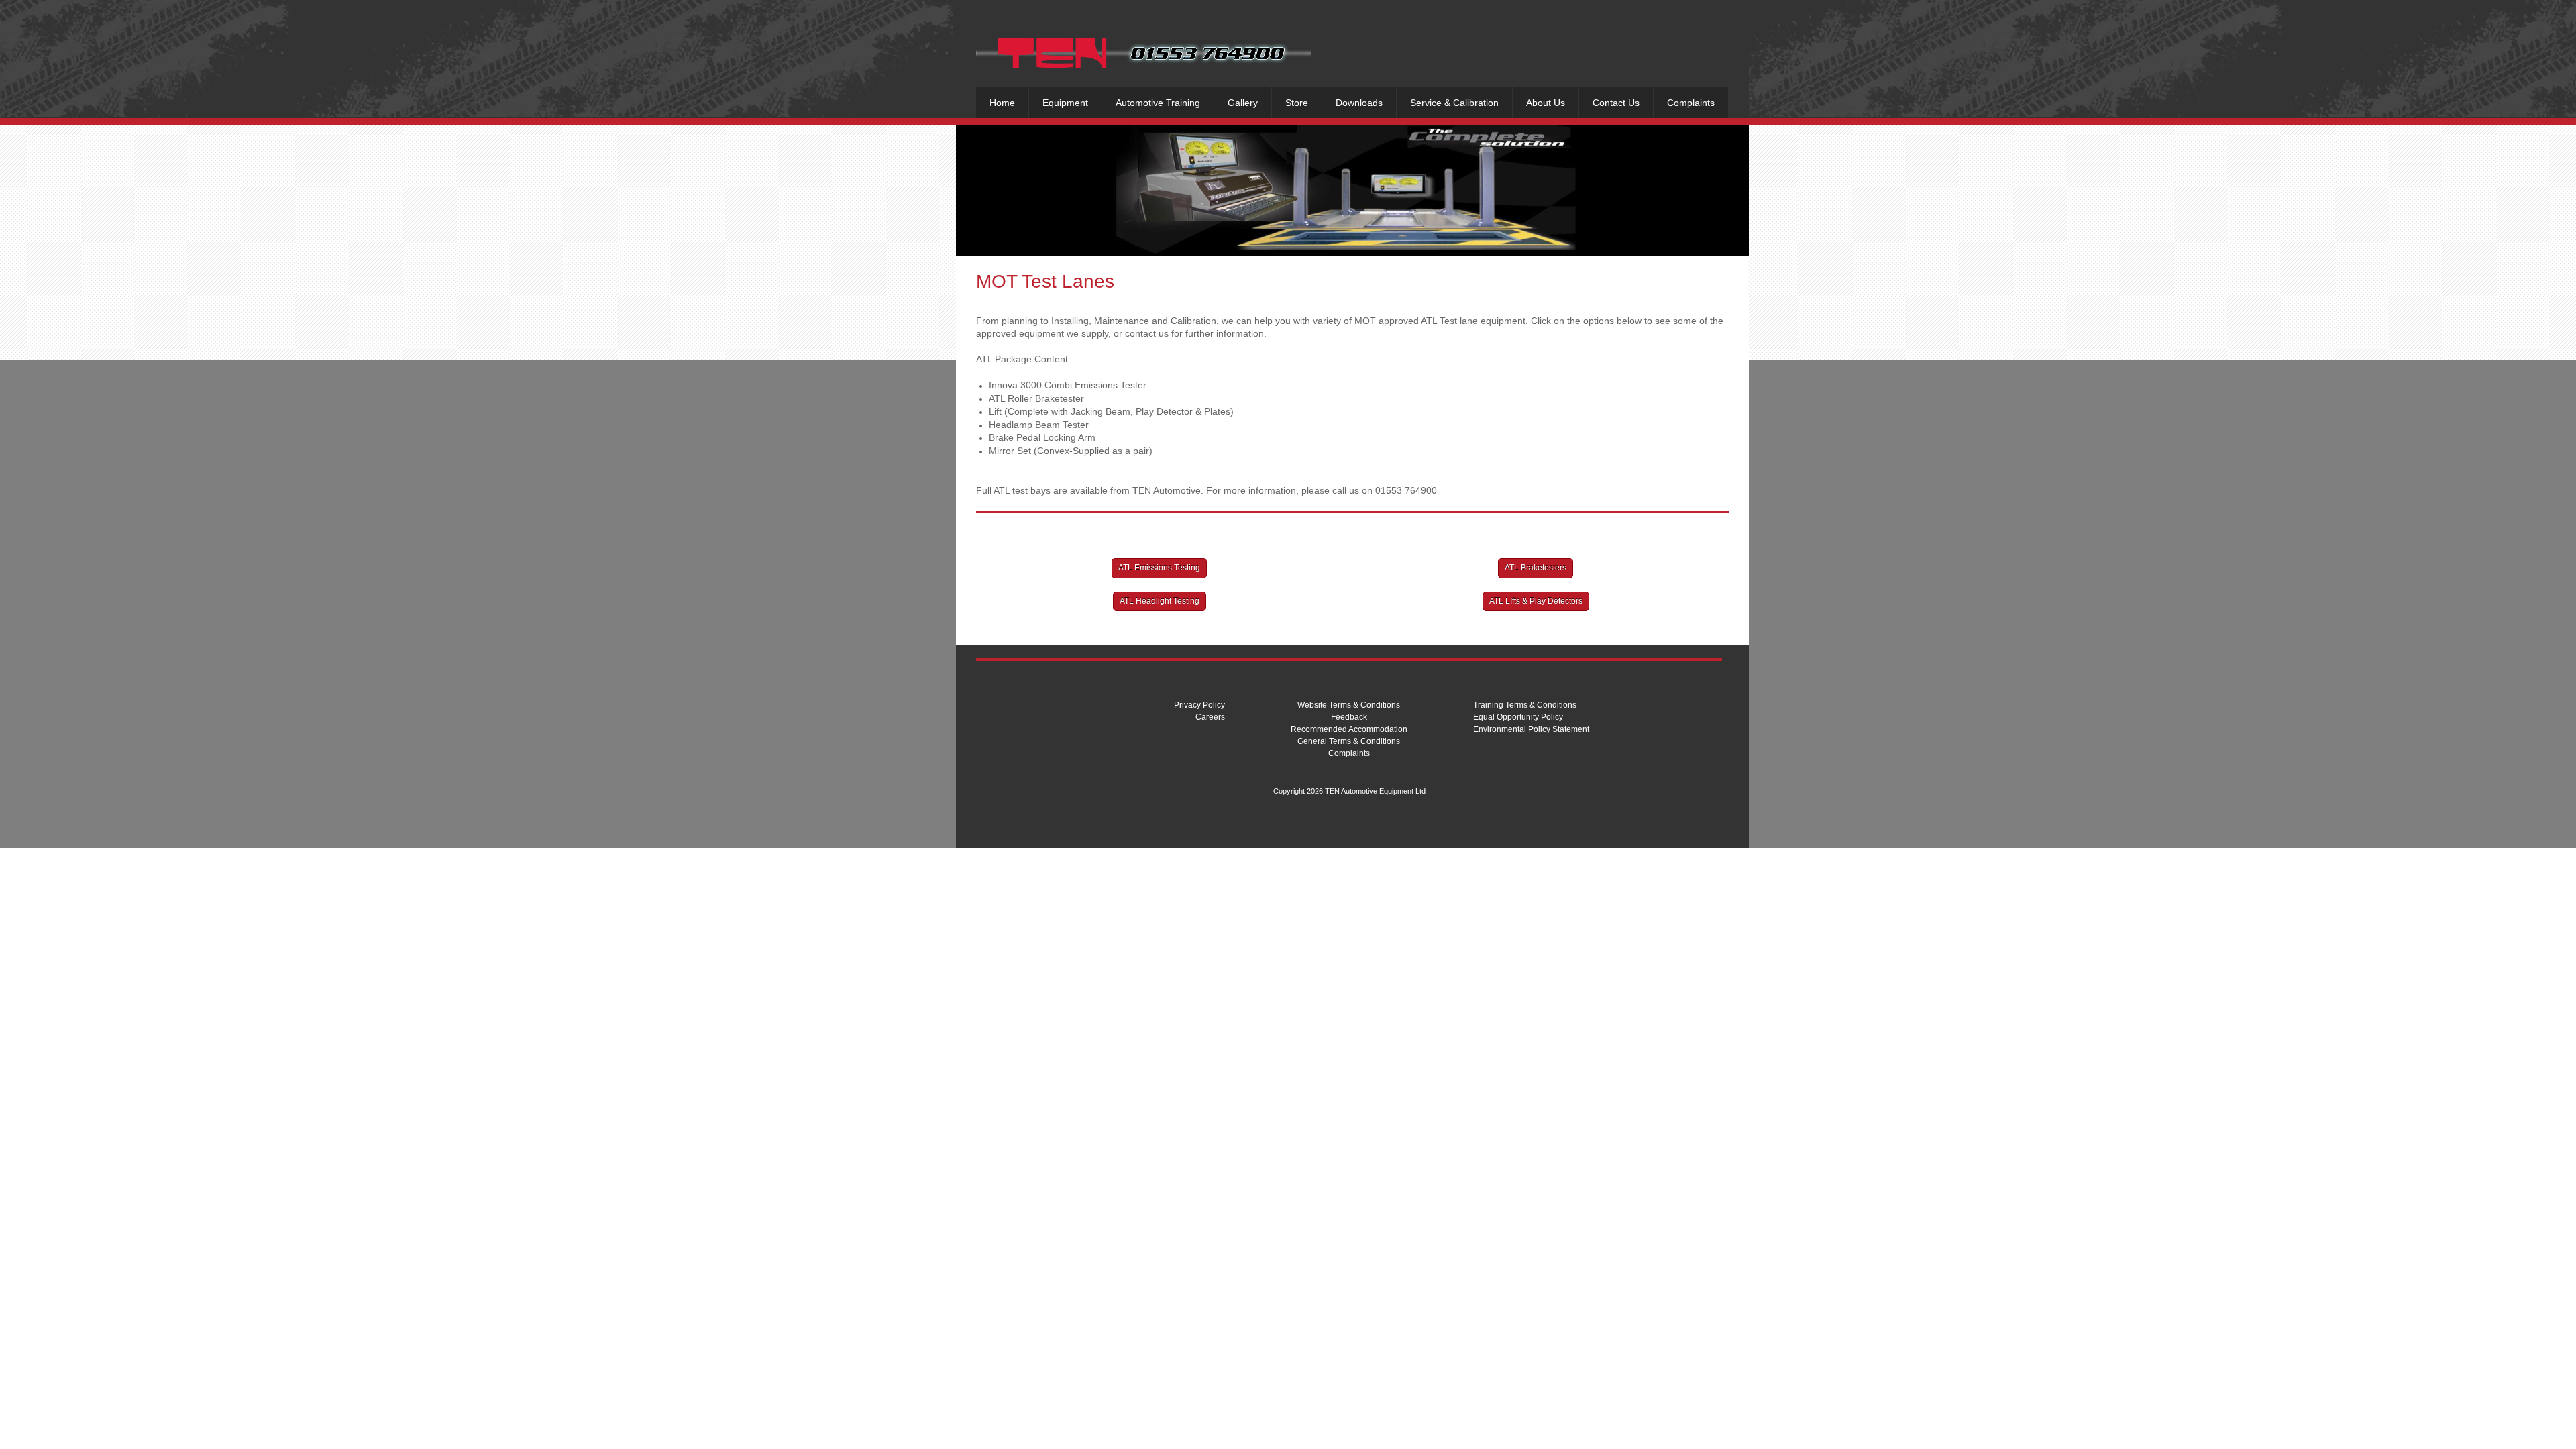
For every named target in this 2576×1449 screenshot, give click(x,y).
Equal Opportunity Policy (1518, 717)
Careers (1210, 717)
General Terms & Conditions (1349, 741)
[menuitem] (1002, 103)
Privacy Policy (1199, 705)
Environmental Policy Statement (1531, 729)
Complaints (1349, 753)
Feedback (1349, 717)
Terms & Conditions (1364, 705)
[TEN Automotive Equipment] (1144, 52)
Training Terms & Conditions (1525, 705)
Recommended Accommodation (1349, 729)
